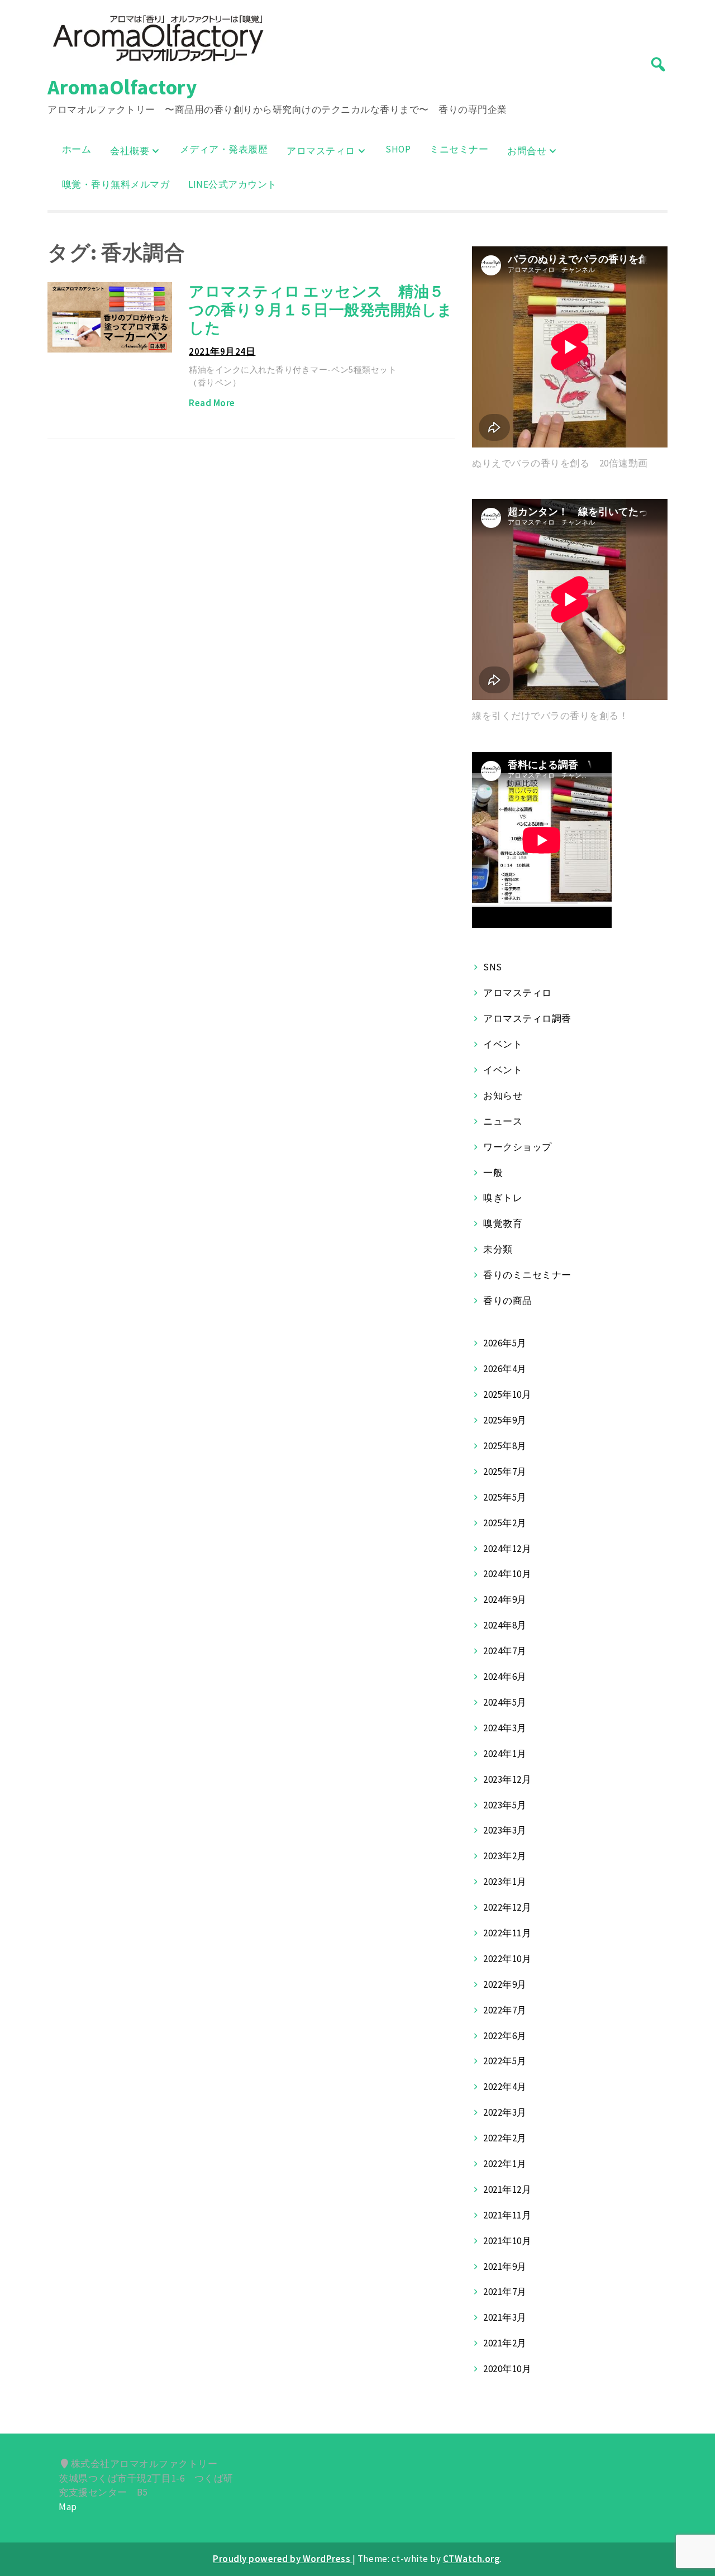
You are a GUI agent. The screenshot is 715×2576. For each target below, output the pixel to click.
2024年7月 (505, 1651)
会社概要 (130, 151)
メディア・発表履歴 (224, 149)
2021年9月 (505, 2267)
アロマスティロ (321, 151)
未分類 (498, 1249)
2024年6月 (505, 1677)
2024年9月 (505, 1599)
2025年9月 (505, 1420)
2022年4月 (505, 2087)
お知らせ (503, 1096)
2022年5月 (505, 2061)
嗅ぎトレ (503, 1198)
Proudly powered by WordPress (283, 2559)
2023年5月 (505, 1805)
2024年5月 (505, 1702)
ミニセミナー (459, 149)
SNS (493, 967)
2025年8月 (505, 1446)
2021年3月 (505, 2317)
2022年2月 (505, 2138)
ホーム (77, 149)
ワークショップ (518, 1147)
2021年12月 (507, 2189)
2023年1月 (505, 1882)
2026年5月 (505, 1343)
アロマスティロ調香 (527, 1018)
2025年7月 (505, 1472)
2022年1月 (505, 2164)
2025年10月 (507, 1394)
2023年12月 (507, 1779)
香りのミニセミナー (527, 1275)
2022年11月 (507, 1933)
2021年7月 (505, 2292)
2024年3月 (505, 1728)
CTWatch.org (472, 2559)
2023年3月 (505, 1830)
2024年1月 (505, 1754)
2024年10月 (507, 1574)
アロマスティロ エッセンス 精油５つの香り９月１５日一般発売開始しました (321, 309)
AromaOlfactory (122, 87)
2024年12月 (507, 1549)
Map (68, 2507)
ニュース (503, 1121)
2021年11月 (507, 2215)
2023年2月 (505, 1856)
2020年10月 (507, 2369)
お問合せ (527, 151)
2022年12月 (507, 1907)
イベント (503, 1044)
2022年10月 (507, 1959)
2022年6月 (505, 2036)
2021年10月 (507, 2241)
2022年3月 (505, 2112)
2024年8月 (505, 1625)
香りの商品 (508, 1301)
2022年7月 (505, 2010)
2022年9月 (505, 1984)
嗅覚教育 (503, 1223)
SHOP (398, 149)
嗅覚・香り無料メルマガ (116, 184)
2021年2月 (505, 2343)
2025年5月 (505, 1497)
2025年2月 (505, 1523)
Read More (212, 403)
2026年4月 (505, 1369)
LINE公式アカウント (233, 184)
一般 (493, 1173)
